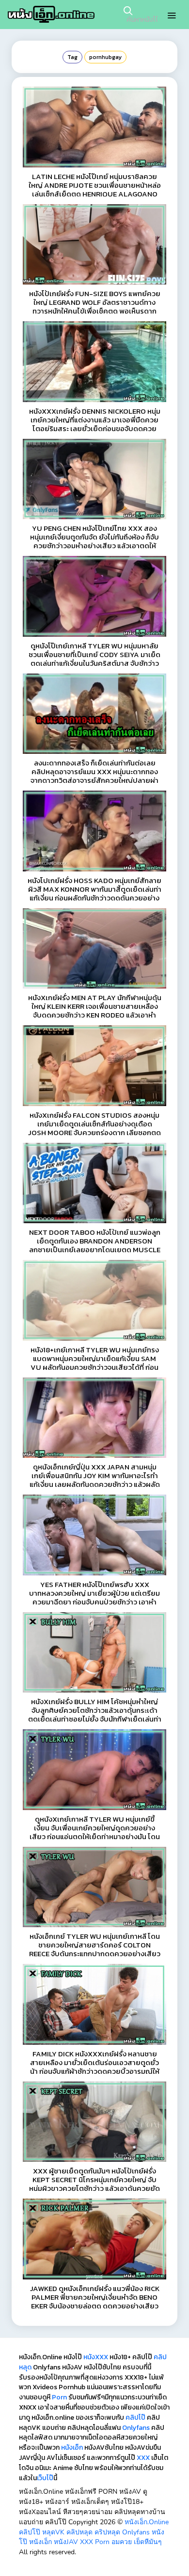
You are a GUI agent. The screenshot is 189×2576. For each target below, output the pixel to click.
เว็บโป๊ (45, 2478)
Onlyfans (136, 2428)
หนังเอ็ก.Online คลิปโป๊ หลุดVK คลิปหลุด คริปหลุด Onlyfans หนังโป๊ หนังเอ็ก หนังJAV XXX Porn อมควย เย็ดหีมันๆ (94, 2532)
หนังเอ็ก (72, 2448)
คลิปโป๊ (135, 2418)
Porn (59, 2397)
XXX (143, 2458)
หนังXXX (96, 2357)
